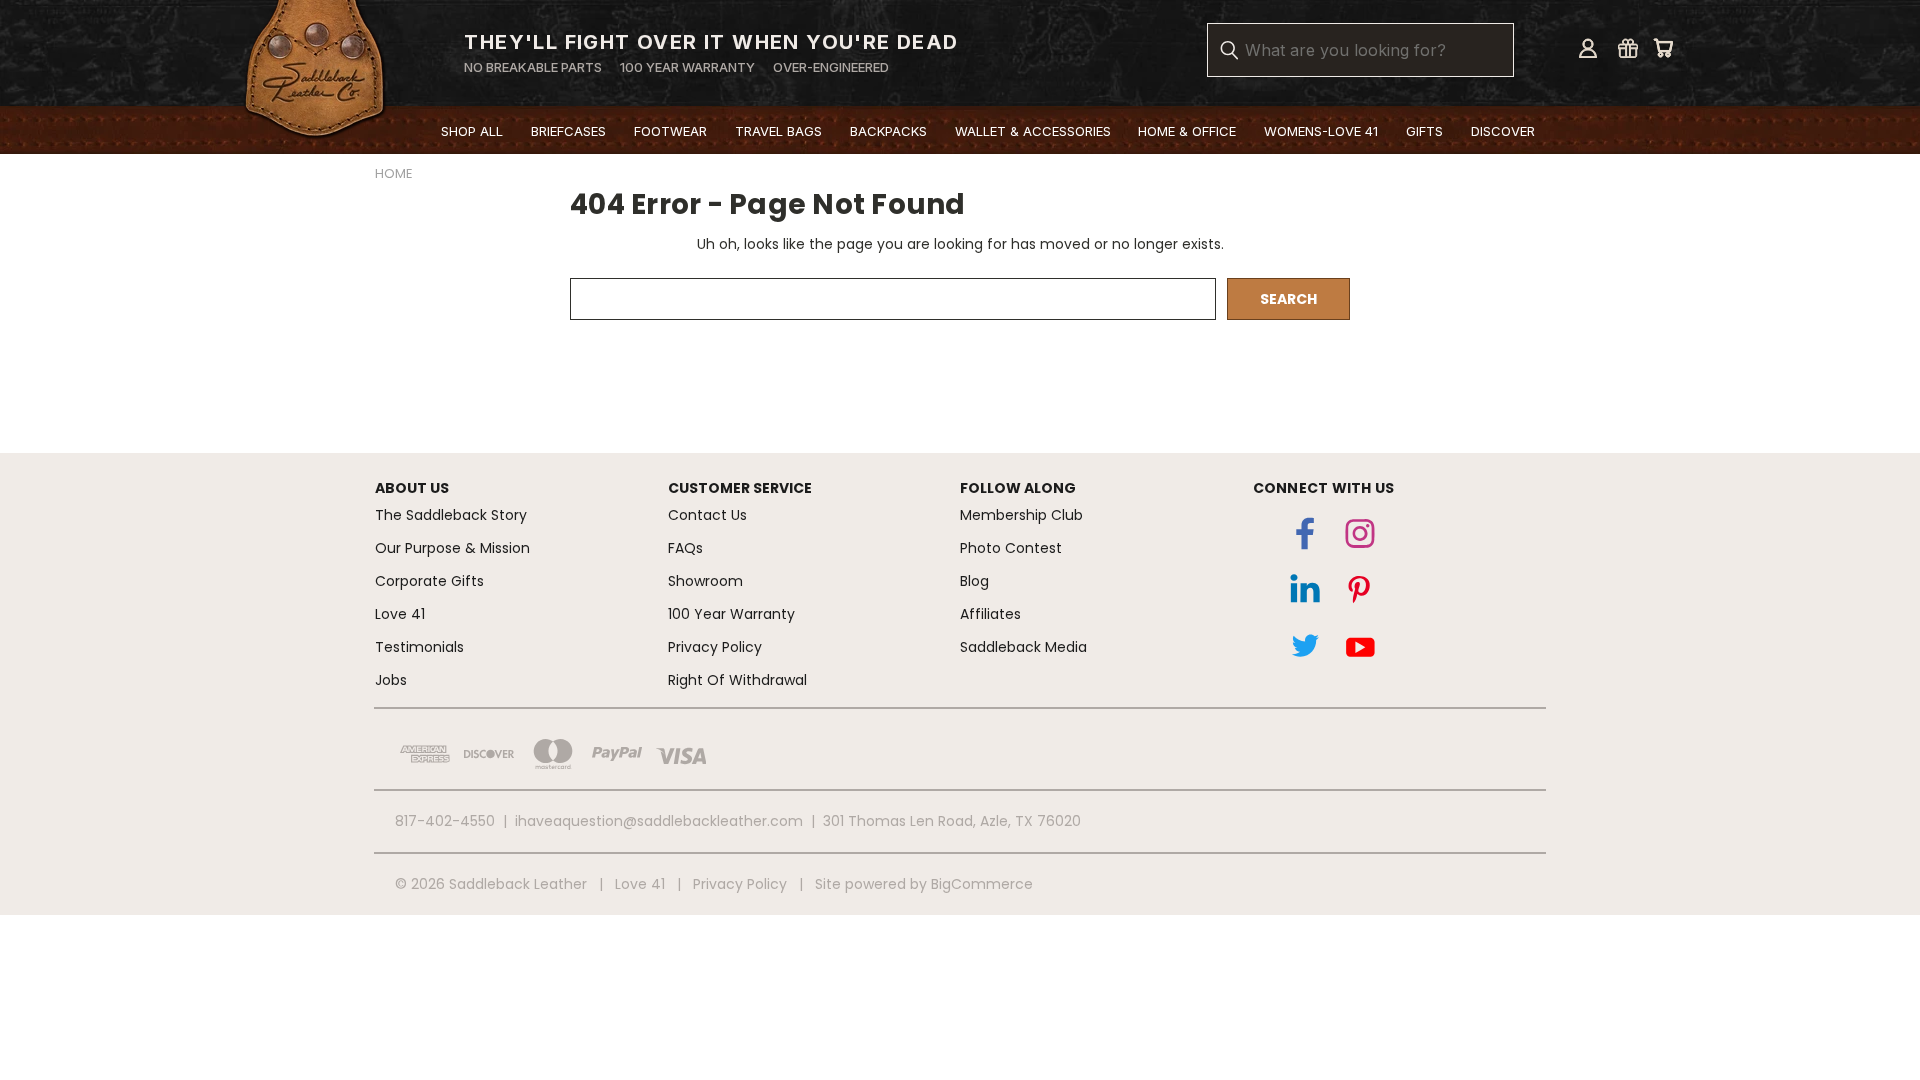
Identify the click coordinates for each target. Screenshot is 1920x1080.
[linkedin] (1305, 594)
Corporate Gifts (429, 581)
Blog (974, 581)
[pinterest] (1360, 594)
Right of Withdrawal (737, 680)
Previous (1873, 975)
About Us (412, 488)
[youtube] (1360, 650)
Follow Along (1018, 488)
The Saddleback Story (451, 515)
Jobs (391, 680)
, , (952, 821)
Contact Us (707, 515)
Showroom (705, 581)
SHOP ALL (472, 131)
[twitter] (1305, 650)
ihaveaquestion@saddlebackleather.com (659, 821)
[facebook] (1305, 538)
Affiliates (990, 614)
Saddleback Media (1023, 647)
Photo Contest (1011, 548)
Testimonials (419, 647)
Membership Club (1021, 515)
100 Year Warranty (731, 614)
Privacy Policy (715, 647)
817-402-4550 (445, 821)
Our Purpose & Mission (452, 548)
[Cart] (1663, 48)
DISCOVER (1503, 131)
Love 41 (400, 614)
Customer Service (740, 488)
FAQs (685, 548)
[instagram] (1360, 538)
